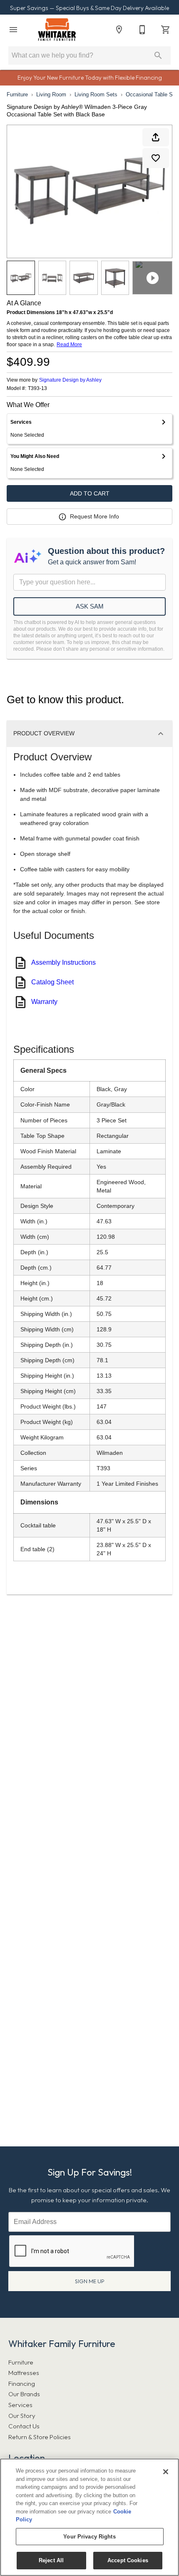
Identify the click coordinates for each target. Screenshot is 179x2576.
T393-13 (37, 389)
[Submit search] (158, 55)
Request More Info (94, 516)
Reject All (51, 2560)
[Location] (119, 30)
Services (20, 2405)
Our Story (22, 2416)
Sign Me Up (90, 2281)
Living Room (51, 94)
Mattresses (24, 2373)
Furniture (17, 94)
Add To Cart (90, 493)
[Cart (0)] (166, 30)
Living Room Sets (96, 94)
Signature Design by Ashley (70, 380)
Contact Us (24, 2426)
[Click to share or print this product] (156, 137)
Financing (22, 2384)
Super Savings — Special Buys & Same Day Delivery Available (89, 8)
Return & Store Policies (40, 2437)
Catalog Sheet (52, 982)
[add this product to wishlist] (156, 158)
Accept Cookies (128, 2560)
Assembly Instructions (63, 962)
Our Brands (24, 2394)
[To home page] (57, 30)
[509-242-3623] (142, 30)
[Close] (166, 2472)
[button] (13, 30)
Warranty (44, 1002)
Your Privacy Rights (89, 2537)
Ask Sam (90, 606)
